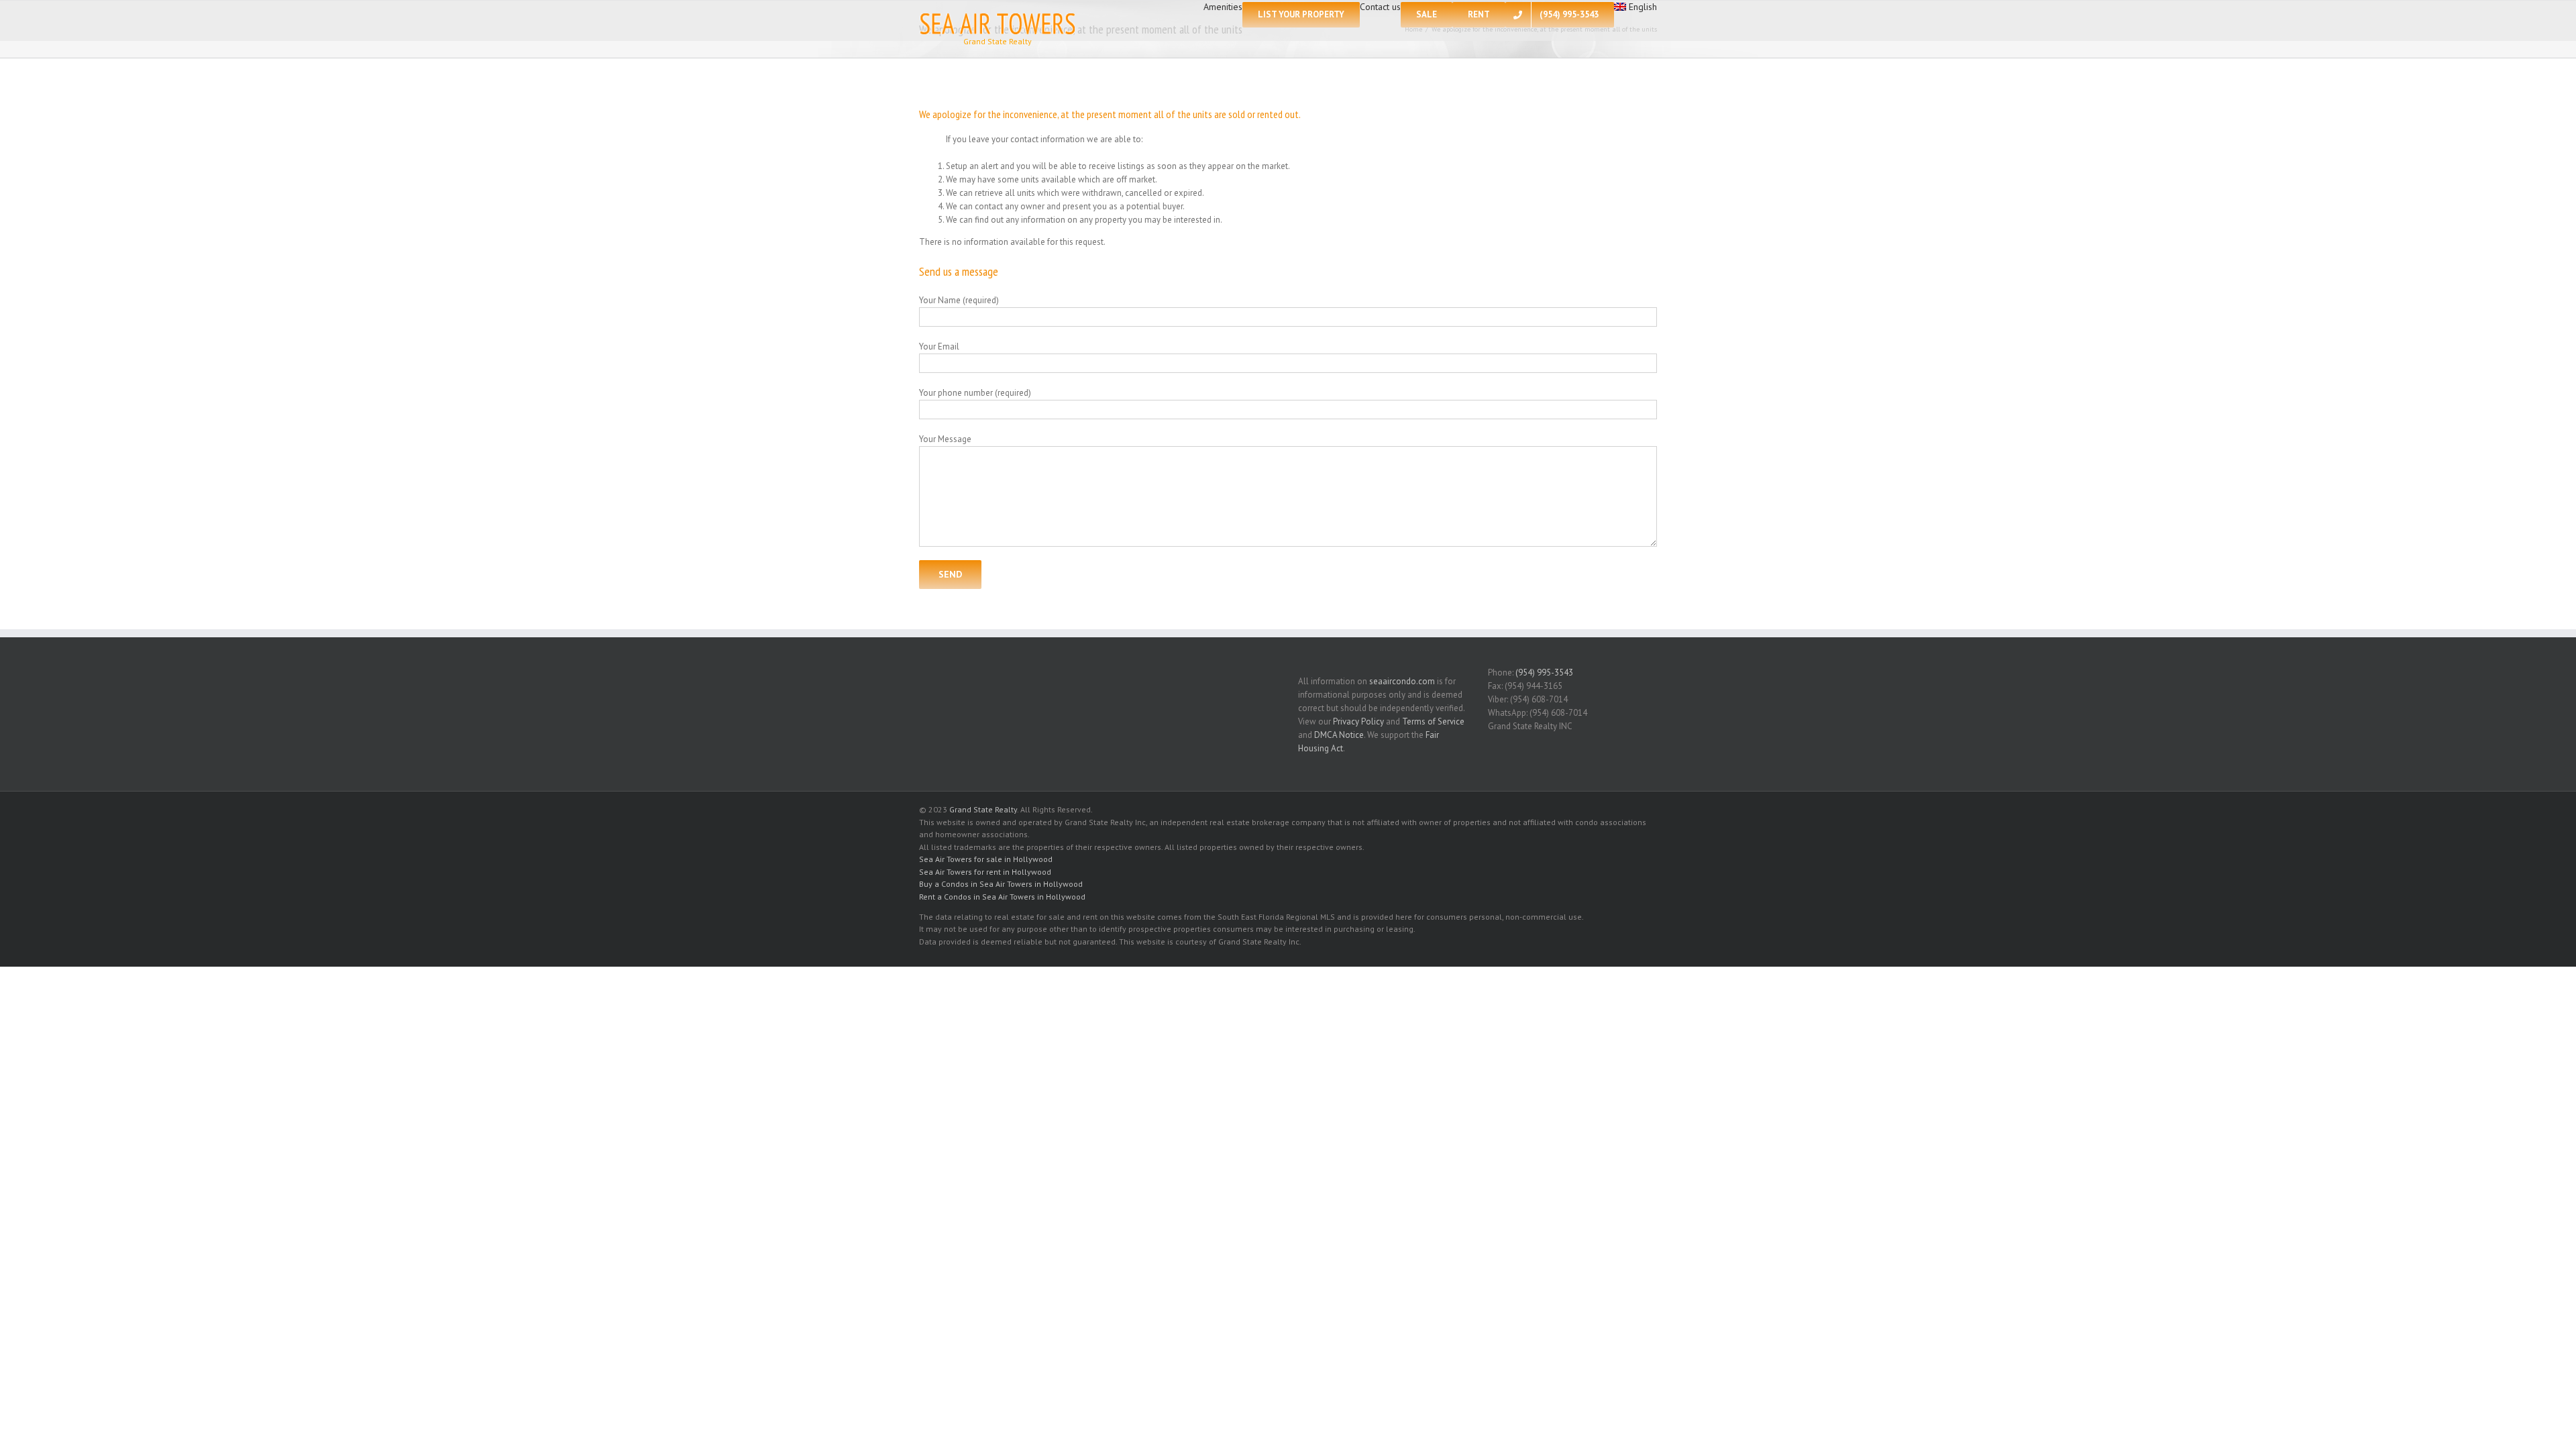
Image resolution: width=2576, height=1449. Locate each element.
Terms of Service (1433, 721)
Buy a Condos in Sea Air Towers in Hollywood (1001, 884)
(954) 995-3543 (1544, 673)
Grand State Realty (983, 809)
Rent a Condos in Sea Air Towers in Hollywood (1002, 897)
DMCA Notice (1339, 735)
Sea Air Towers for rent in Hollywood (985, 872)
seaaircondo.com (1402, 681)
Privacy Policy (1358, 721)
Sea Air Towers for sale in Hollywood (986, 859)
